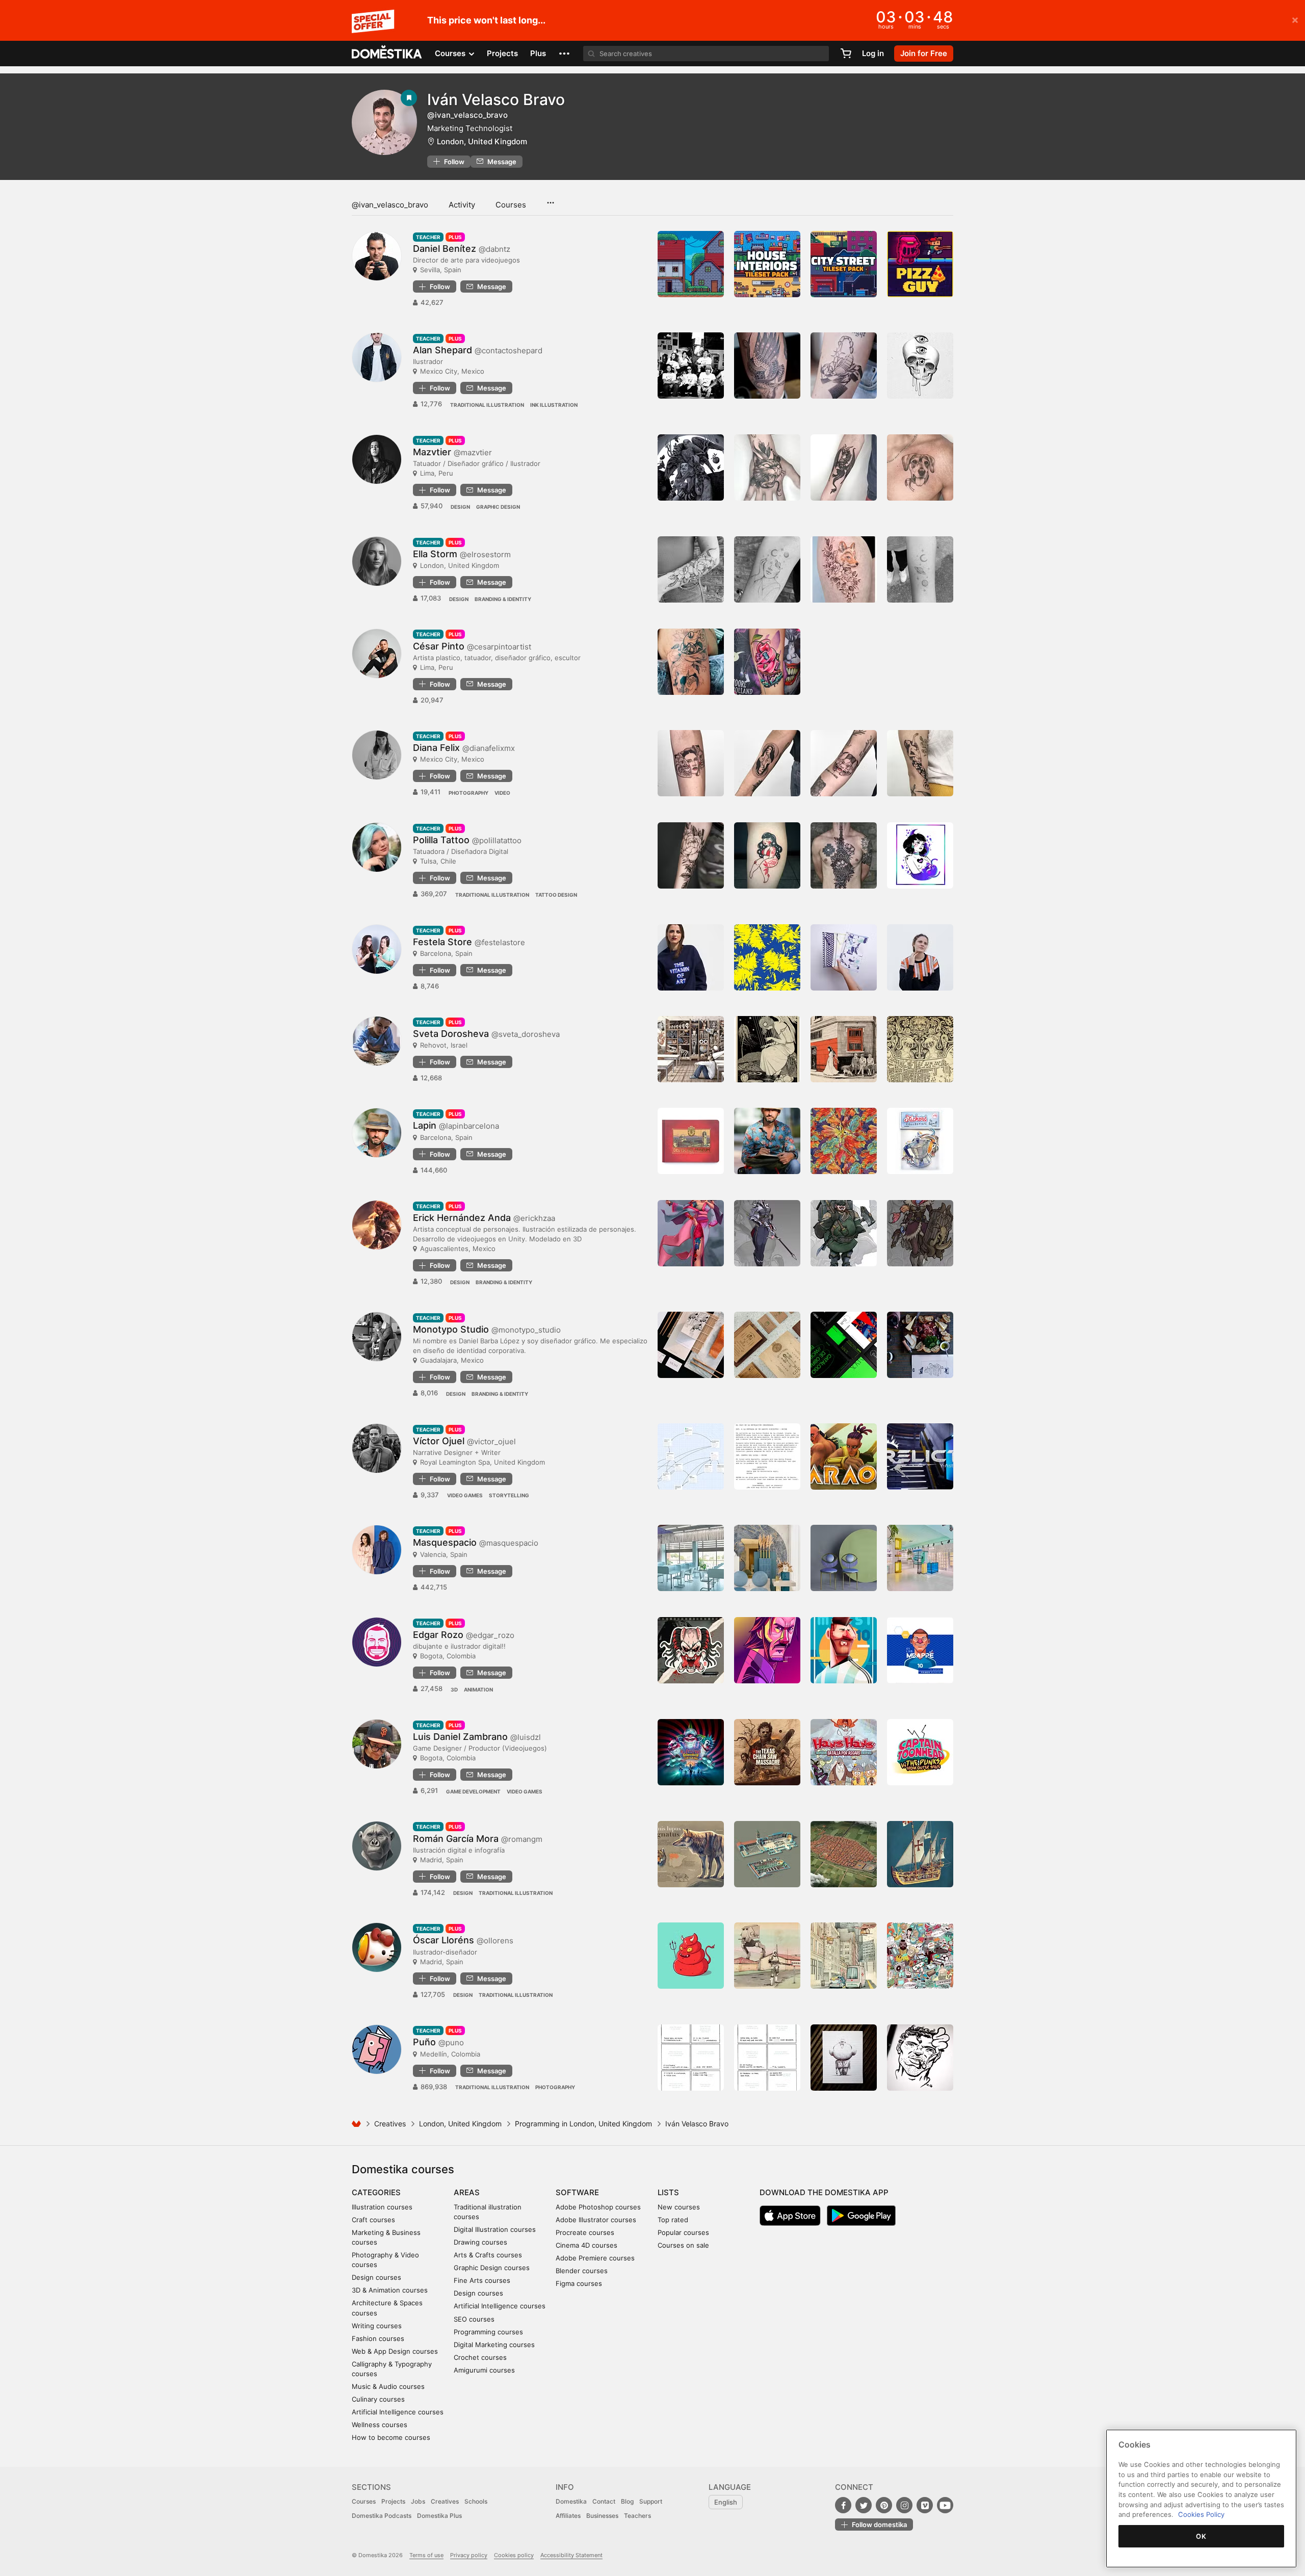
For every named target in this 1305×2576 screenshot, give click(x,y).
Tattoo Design (556, 895)
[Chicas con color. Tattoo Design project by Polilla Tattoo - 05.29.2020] (767, 855)
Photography (468, 793)
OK (1201, 2536)
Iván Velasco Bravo (496, 99)
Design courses (376, 2277)
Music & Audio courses (388, 2386)
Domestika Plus (439, 2516)
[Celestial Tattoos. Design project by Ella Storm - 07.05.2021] (920, 569)
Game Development (473, 1791)
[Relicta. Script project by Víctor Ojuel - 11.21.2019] (920, 1456)
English (726, 2502)
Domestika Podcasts (382, 2516)
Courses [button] (451, 53)
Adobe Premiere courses (595, 2258)
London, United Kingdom (482, 141)
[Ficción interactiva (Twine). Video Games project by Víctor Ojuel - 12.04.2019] (691, 1456)
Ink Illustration (554, 405)
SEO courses (474, 2319)
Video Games (465, 1495)
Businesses (602, 2516)
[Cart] (846, 54)
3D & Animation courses (390, 2290)
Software (577, 2192)
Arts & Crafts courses (488, 2255)
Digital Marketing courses (494, 2345)
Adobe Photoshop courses (598, 2207)
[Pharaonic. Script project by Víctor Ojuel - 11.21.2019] (844, 1456)
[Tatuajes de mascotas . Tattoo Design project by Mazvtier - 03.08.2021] (920, 467)
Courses (511, 205)
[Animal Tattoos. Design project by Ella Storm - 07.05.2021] (844, 569)
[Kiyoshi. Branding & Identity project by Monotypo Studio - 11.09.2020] (691, 1345)
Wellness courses (380, 2425)
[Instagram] (904, 2505)
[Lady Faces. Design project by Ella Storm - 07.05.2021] (767, 569)
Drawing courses (480, 2242)
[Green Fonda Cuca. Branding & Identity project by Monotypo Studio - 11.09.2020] (767, 1345)
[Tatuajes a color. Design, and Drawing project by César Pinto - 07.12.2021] (767, 662)
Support (651, 2501)
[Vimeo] (925, 2505)
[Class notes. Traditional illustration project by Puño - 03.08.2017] (844, 2058)
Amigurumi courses (484, 2370)
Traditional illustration (487, 405)
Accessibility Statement (571, 2555)
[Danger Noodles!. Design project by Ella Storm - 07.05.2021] (691, 569)
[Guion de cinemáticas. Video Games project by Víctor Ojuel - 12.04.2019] (767, 1456)
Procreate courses (585, 2232)
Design (460, 507)
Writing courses (377, 2326)
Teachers (637, 2516)
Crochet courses (480, 2357)
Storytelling (509, 1495)
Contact (604, 2501)
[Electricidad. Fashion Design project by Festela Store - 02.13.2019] (920, 957)
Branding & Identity (503, 599)
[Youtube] (945, 2505)
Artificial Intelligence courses (398, 2412)
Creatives (390, 2124)
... (550, 199)
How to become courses (391, 2437)
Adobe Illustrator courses (596, 2220)
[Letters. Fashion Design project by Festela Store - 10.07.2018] (691, 957)
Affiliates (568, 2516)
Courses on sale (683, 2245)
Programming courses (488, 2332)
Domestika (571, 2501)
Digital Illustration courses (495, 2229)
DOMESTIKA (387, 54)
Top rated (673, 2220)
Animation (478, 1689)
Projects (502, 53)
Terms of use (426, 2555)
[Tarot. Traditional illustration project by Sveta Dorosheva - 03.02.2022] (767, 1049)
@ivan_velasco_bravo (390, 205)
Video (502, 793)
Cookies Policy (1201, 2514)
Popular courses (683, 2232)
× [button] (1295, 19)
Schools (476, 2501)
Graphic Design (498, 507)
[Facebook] (843, 2505)
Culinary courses (378, 2399)
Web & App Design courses (395, 2351)
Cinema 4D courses (586, 2245)
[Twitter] (864, 2505)
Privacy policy (469, 2555)
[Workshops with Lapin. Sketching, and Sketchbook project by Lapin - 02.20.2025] (767, 1141)
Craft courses (373, 2220)
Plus (538, 53)
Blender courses (582, 2271)
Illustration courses (382, 2207)
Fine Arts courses (482, 2280)
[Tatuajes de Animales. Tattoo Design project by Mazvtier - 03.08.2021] (767, 467)
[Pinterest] (884, 2505)
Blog (627, 2501)
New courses (679, 2207)
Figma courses (579, 2283)
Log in (873, 53)
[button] (564, 54)
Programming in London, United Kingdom (583, 2124)
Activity (462, 205)
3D (454, 1689)
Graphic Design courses (492, 2268)
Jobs (418, 2501)
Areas (467, 2192)
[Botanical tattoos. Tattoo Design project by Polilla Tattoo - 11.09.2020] (691, 855)
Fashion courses (378, 2338)
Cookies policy (514, 2555)
